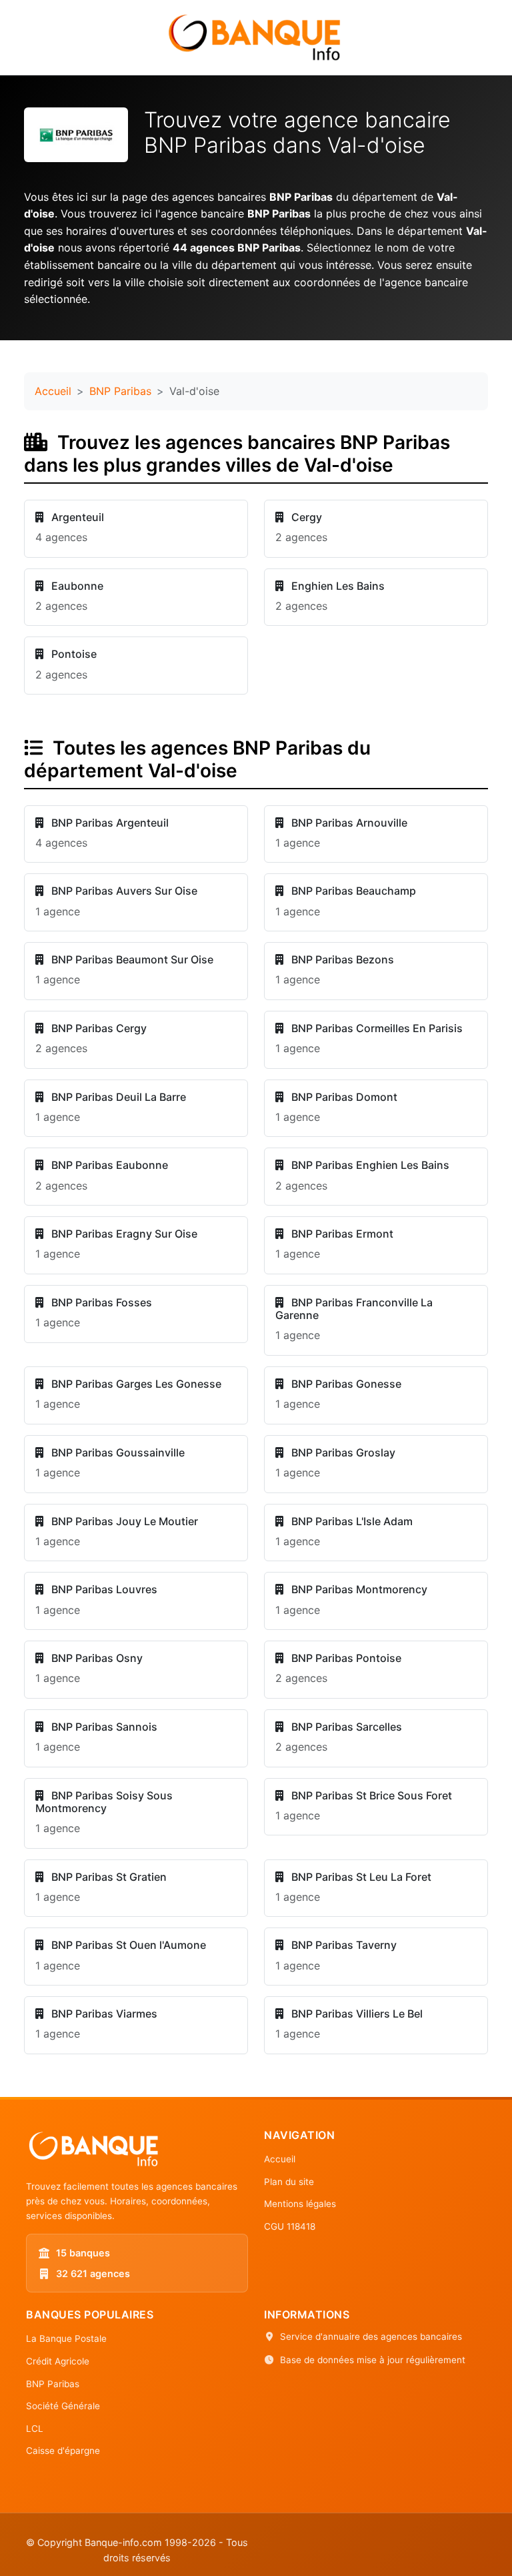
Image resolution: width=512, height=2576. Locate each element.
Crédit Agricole (58, 2361)
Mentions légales (300, 2204)
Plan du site (289, 2182)
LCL (35, 2429)
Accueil (53, 391)
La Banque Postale (66, 2338)
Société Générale (63, 2406)
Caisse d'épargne (63, 2451)
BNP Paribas (120, 391)
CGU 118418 (290, 2226)
